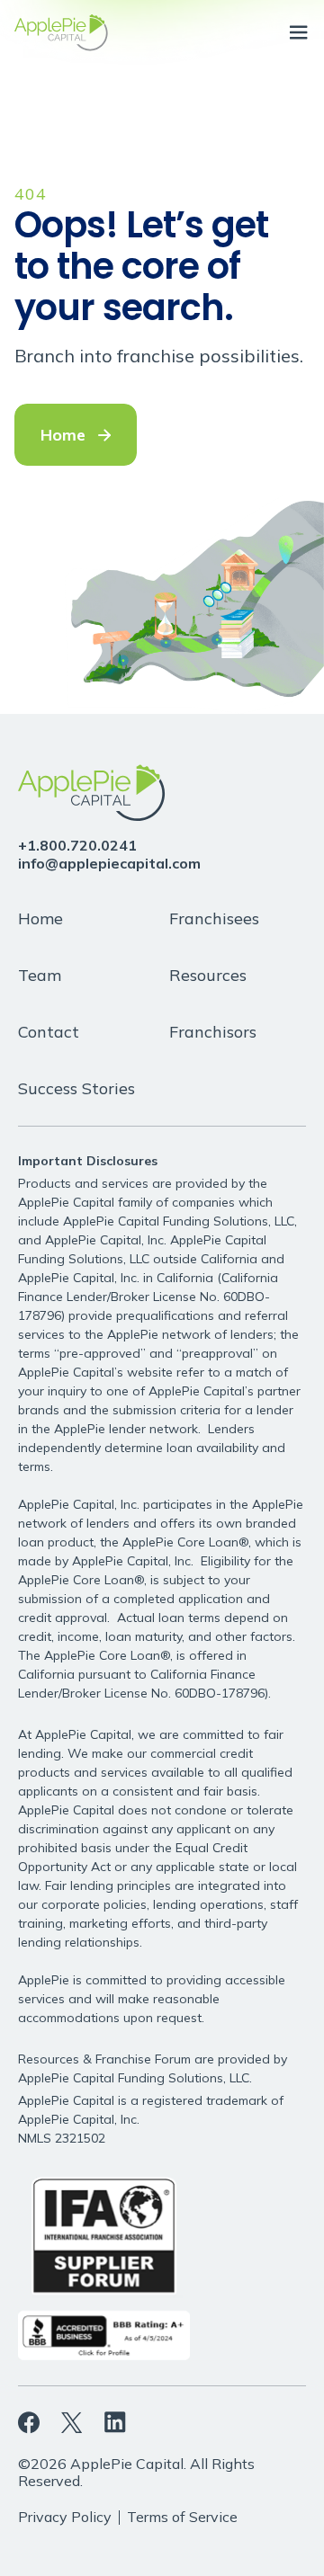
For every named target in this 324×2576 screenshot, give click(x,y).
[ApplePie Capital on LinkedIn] (115, 2422)
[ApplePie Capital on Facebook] (29, 2423)
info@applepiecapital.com (109, 863)
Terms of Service (182, 2517)
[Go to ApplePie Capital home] (61, 33)
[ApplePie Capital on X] (72, 2422)
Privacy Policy (65, 2517)
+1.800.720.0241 (77, 845)
